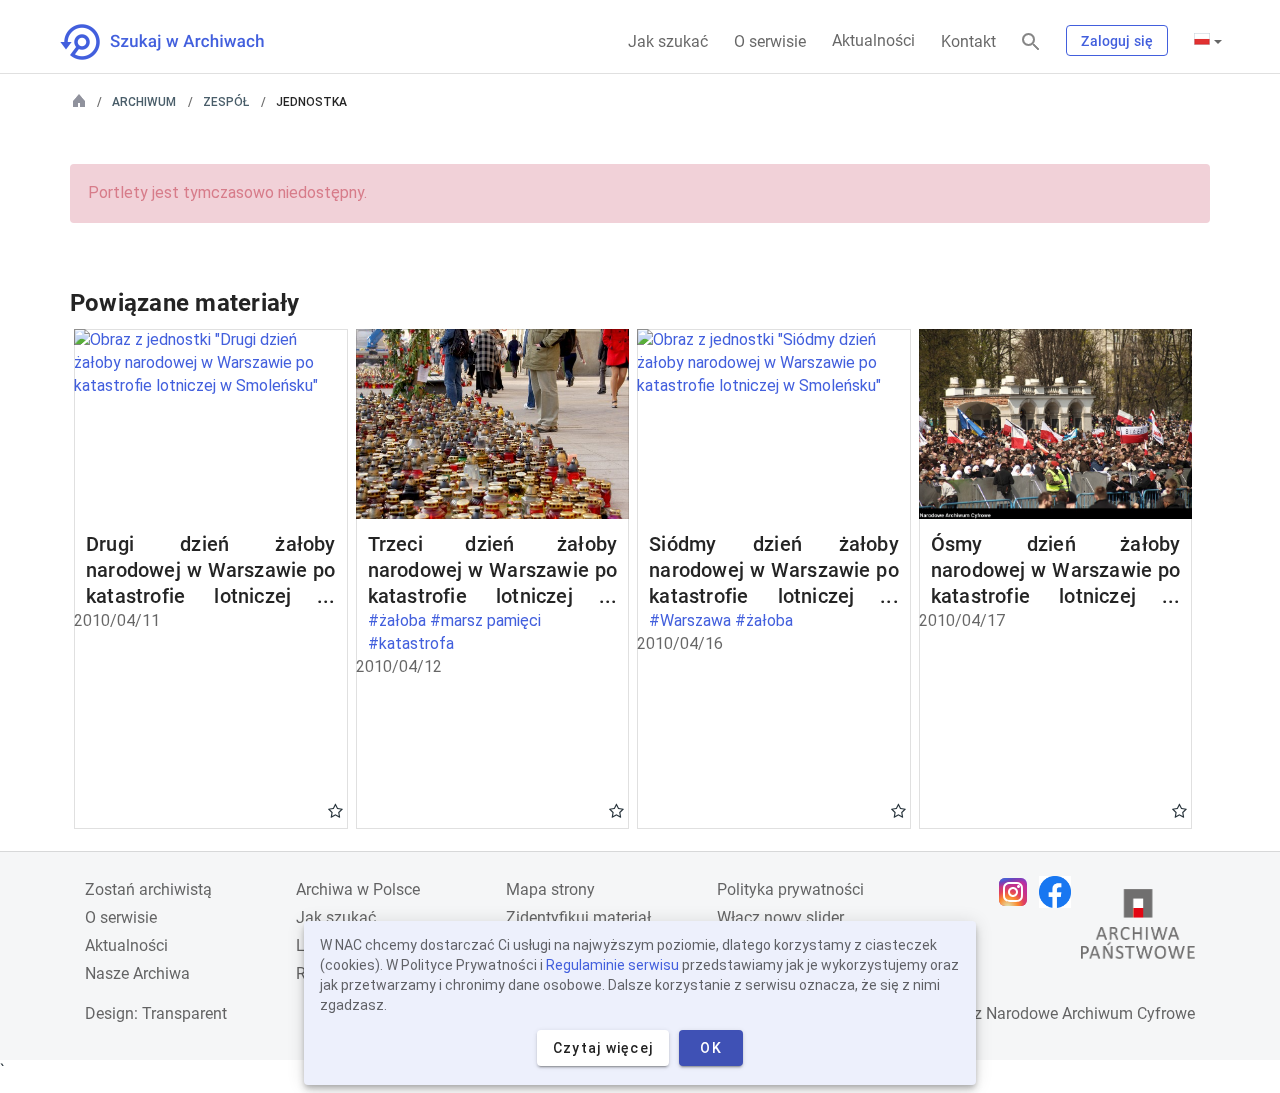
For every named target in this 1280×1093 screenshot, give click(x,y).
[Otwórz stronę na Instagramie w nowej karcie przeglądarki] (1018, 892)
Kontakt (968, 41)
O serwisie (770, 41)
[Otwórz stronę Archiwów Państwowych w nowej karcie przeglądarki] (1138, 929)
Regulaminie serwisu (612, 965)
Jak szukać (668, 41)
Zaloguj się (1117, 41)
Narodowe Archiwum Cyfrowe (1090, 1013)
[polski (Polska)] (1208, 41)
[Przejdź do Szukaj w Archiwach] (180, 42)
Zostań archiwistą (148, 889)
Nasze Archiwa (137, 973)
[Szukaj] (1031, 42)
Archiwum (144, 102)
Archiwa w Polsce (358, 889)
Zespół (226, 102)
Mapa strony (550, 889)
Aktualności (873, 40)
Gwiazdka (335, 810)
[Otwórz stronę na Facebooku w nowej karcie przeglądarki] (1060, 892)
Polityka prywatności (790, 889)
